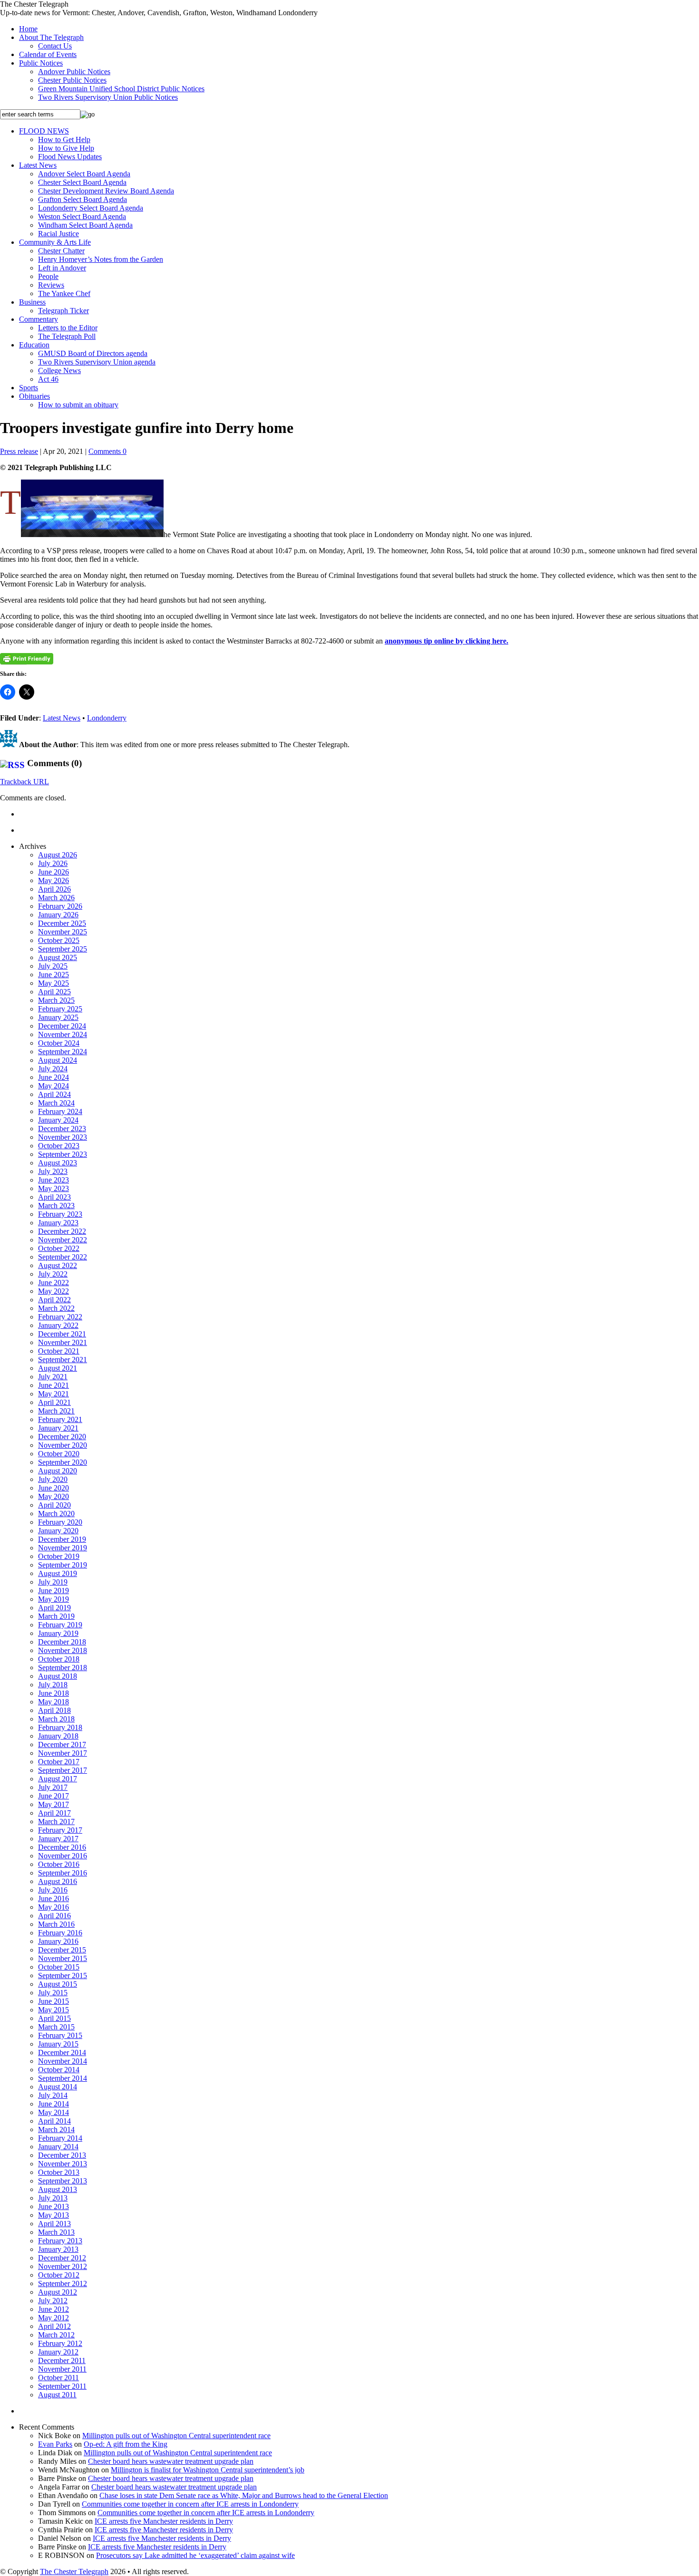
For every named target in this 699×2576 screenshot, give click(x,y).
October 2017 (59, 1762)
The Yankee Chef (64, 293)
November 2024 (63, 1034)
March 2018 (56, 1719)
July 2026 (53, 863)
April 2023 (54, 1197)
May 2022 (53, 1291)
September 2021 (63, 1360)
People (48, 276)
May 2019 (53, 1599)
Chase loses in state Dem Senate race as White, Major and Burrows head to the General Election (244, 2495)
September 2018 (63, 1668)
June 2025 (53, 975)
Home (28, 29)
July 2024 (53, 1069)
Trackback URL (24, 782)
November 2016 (63, 1856)
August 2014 (58, 2087)
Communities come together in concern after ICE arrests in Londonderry (190, 2504)
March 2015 (56, 2027)
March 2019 (56, 1616)
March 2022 (56, 1308)
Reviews (51, 285)
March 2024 (56, 1103)
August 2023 (58, 1163)
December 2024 (62, 1026)
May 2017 (53, 1804)
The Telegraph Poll (67, 336)
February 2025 (60, 1009)
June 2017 (53, 1796)
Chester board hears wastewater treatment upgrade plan (171, 2461)
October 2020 (59, 1454)
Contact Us (55, 46)
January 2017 (58, 1839)
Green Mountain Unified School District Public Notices (121, 89)
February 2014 (60, 2138)
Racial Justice (58, 234)
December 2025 (62, 923)
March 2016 (56, 1924)
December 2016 (62, 1847)
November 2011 (62, 2369)
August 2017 (58, 1779)
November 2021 (63, 1342)
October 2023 (59, 1146)
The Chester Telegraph (74, 2571)
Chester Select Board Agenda (82, 182)
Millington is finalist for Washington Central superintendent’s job (208, 2470)
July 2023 (53, 1171)
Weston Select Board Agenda (82, 216)
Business (32, 302)
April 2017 (54, 1813)
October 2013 (59, 2172)
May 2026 (53, 880)
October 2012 (59, 2275)
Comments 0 (107, 451)
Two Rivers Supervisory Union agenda (97, 362)
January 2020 (58, 1531)
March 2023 (56, 1206)
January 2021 (58, 1428)
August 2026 (58, 855)
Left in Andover (62, 268)
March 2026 (56, 898)
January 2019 (58, 1633)
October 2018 (59, 1659)
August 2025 (58, 957)
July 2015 (53, 1993)
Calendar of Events (48, 54)
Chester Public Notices (72, 80)
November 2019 (63, 1548)
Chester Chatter (61, 251)
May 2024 (53, 1086)
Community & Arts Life (55, 242)
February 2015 (60, 2035)
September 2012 (63, 2283)
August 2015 (58, 1984)
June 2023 (53, 1180)
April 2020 (54, 1505)
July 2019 (53, 1582)
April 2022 (54, 1300)
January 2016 (58, 1941)
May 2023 (53, 1188)
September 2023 (63, 1154)
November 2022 (63, 1240)
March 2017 (56, 1821)
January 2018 (58, 1736)
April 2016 (54, 1916)
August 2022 (58, 1265)
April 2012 (54, 2326)
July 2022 (53, 1274)
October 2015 (59, 1967)
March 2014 (56, 2129)
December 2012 (62, 2258)
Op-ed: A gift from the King (126, 2444)
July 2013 (53, 2198)
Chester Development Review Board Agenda (106, 191)
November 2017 (63, 1753)
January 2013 (58, 2249)
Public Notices (41, 63)
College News (59, 370)
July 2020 (53, 1479)
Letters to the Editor (68, 328)
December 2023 (62, 1129)
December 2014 (62, 2052)
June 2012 (53, 2309)
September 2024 (63, 1052)
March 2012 (56, 2335)
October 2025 (59, 940)
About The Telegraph (51, 37)
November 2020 (63, 1445)
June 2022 (53, 1283)
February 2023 (60, 1214)
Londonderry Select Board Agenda (91, 208)
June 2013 (53, 2206)
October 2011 (58, 2378)
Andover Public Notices (74, 72)
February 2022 (60, 1317)
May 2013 (53, 2215)
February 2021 (60, 1419)
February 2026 (60, 906)
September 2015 (63, 1975)
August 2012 (58, 2292)
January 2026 (58, 915)
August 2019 (58, 1573)
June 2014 (53, 2104)
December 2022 (62, 1231)
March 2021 (56, 1411)
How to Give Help (66, 148)
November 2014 (63, 2061)
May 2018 (53, 1702)
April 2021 (54, 1402)
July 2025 (53, 966)
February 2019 (60, 1625)
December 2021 (62, 1334)
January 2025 (58, 1017)
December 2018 (62, 1642)
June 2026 (53, 872)
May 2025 (53, 983)
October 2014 (59, 2070)
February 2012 (60, 2343)
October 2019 (59, 1556)
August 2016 (58, 1881)
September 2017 (63, 1770)
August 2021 (58, 1368)
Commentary (39, 319)
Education (34, 345)
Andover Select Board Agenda (84, 174)
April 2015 (54, 2018)
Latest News (38, 165)
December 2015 (62, 1950)
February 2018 (60, 1727)
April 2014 (54, 2121)
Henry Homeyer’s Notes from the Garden (101, 259)
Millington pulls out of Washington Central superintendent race (176, 2436)
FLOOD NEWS (44, 131)
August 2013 (58, 2189)
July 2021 (53, 1377)
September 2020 (63, 1462)
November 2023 (63, 1137)
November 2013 (63, 2164)
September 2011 (62, 2386)
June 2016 (53, 1898)
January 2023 (58, 1223)
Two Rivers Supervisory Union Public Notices (108, 97)
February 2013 (60, 2241)
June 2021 (53, 1385)
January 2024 (58, 1120)
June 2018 (53, 1693)
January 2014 (58, 2147)
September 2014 (63, 2078)
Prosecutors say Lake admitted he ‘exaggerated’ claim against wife (195, 2555)
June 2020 (53, 1488)
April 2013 (54, 2224)
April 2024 (54, 1094)
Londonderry (107, 718)
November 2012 (63, 2266)
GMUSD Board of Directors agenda (93, 353)
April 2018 (54, 1710)
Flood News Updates (70, 157)
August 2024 (58, 1060)
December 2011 (62, 2360)
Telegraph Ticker (63, 311)
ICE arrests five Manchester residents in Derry (164, 2521)
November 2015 (63, 1958)
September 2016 (63, 1873)
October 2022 (59, 1248)
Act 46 (48, 379)
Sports (29, 388)
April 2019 (54, 1608)
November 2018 (63, 1650)
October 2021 (59, 1351)
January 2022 (58, 1325)
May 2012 (53, 2318)
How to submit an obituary (78, 405)
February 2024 (60, 1111)
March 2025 (56, 1000)
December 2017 (62, 1745)
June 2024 (53, 1077)
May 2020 (53, 1496)
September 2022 (63, 1257)
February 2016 (60, 1933)
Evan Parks (55, 2444)
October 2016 (59, 1864)
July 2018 (53, 1685)
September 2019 (63, 1565)
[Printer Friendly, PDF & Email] (27, 659)
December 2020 (62, 1437)
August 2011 (57, 2395)
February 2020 (60, 1522)
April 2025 (54, 992)
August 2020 (58, 1471)
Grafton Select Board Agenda (83, 199)
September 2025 (63, 949)
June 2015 (53, 2001)
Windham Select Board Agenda (85, 225)
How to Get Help (64, 139)
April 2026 (54, 889)
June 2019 (53, 1591)
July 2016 (53, 1890)
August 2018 (58, 1676)
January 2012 (58, 2352)
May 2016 (53, 1907)
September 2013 (63, 2181)
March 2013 (56, 2232)
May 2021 (53, 1394)
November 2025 (63, 932)
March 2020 (56, 1514)
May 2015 (53, 2010)
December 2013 (62, 2155)
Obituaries (34, 396)
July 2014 (53, 2095)
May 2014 (53, 2112)
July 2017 (53, 1787)
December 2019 (62, 1539)
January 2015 (58, 2044)
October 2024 (59, 1043)
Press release (19, 451)
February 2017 (60, 1830)
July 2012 (53, 2301)
